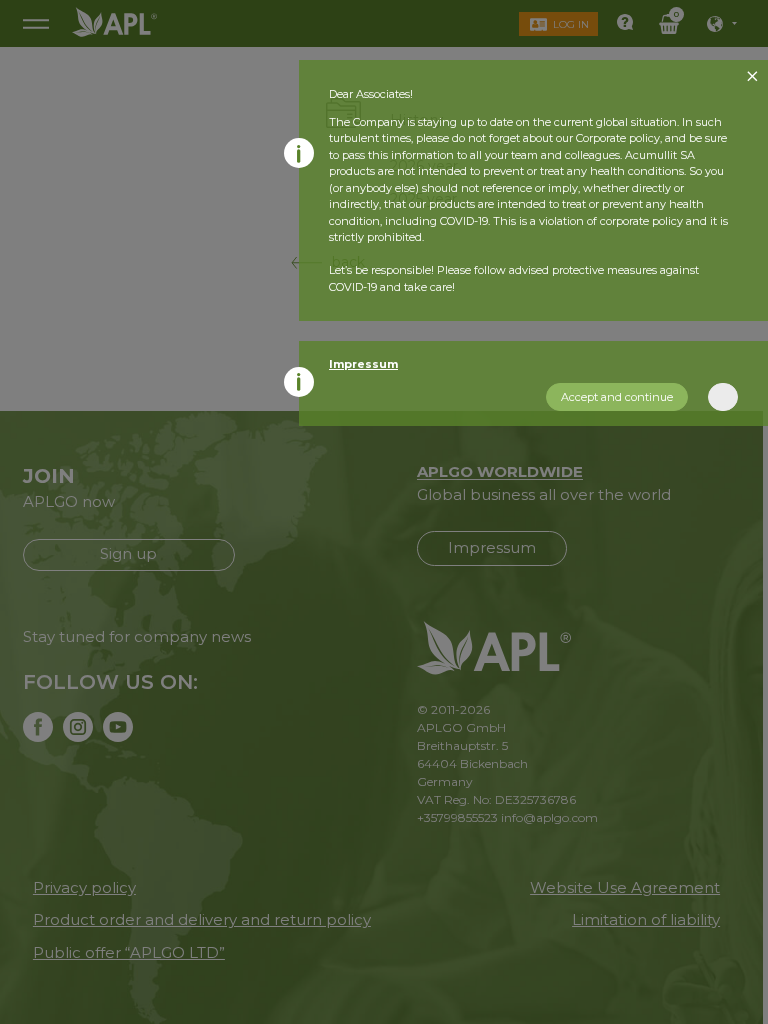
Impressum (363, 364)
